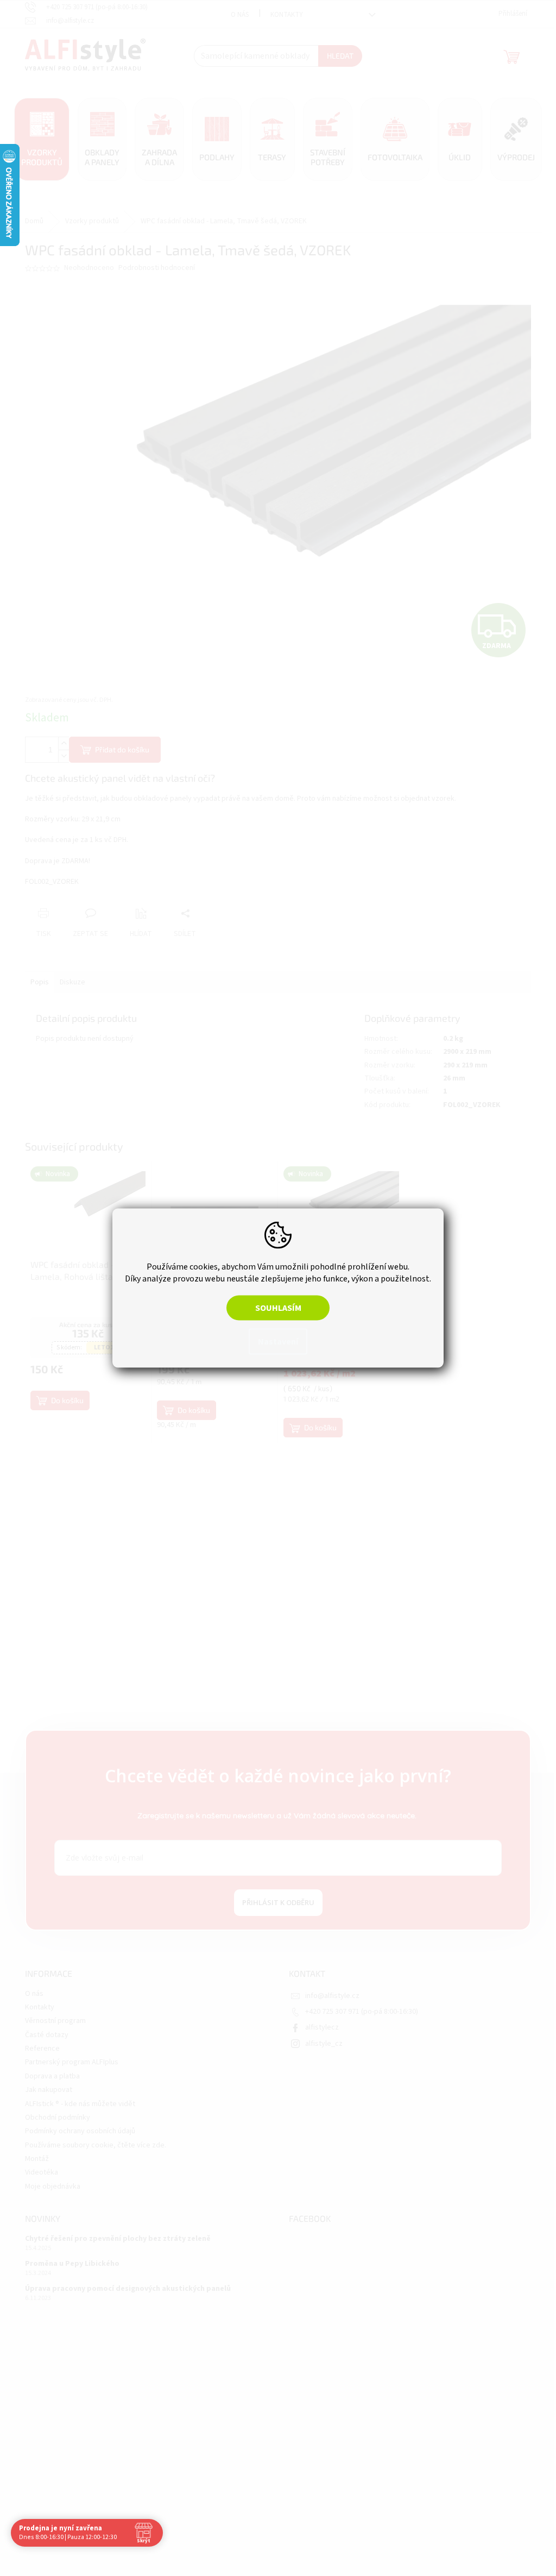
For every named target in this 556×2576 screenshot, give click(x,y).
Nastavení (274, 1342)
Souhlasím (274, 1308)
